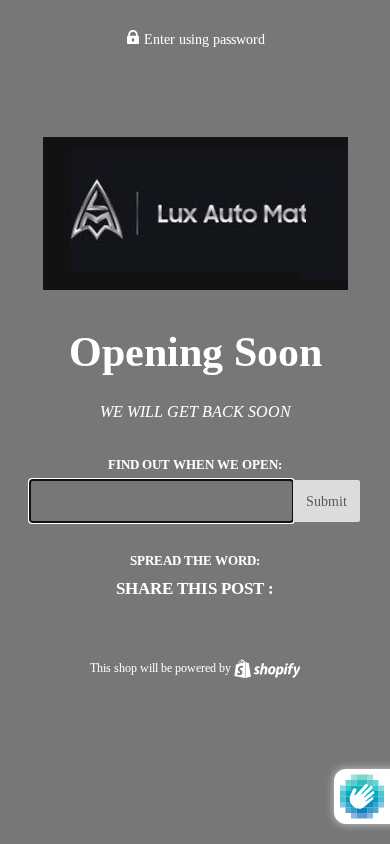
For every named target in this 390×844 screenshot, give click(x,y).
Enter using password (202, 39)
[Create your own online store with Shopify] (267, 668)
